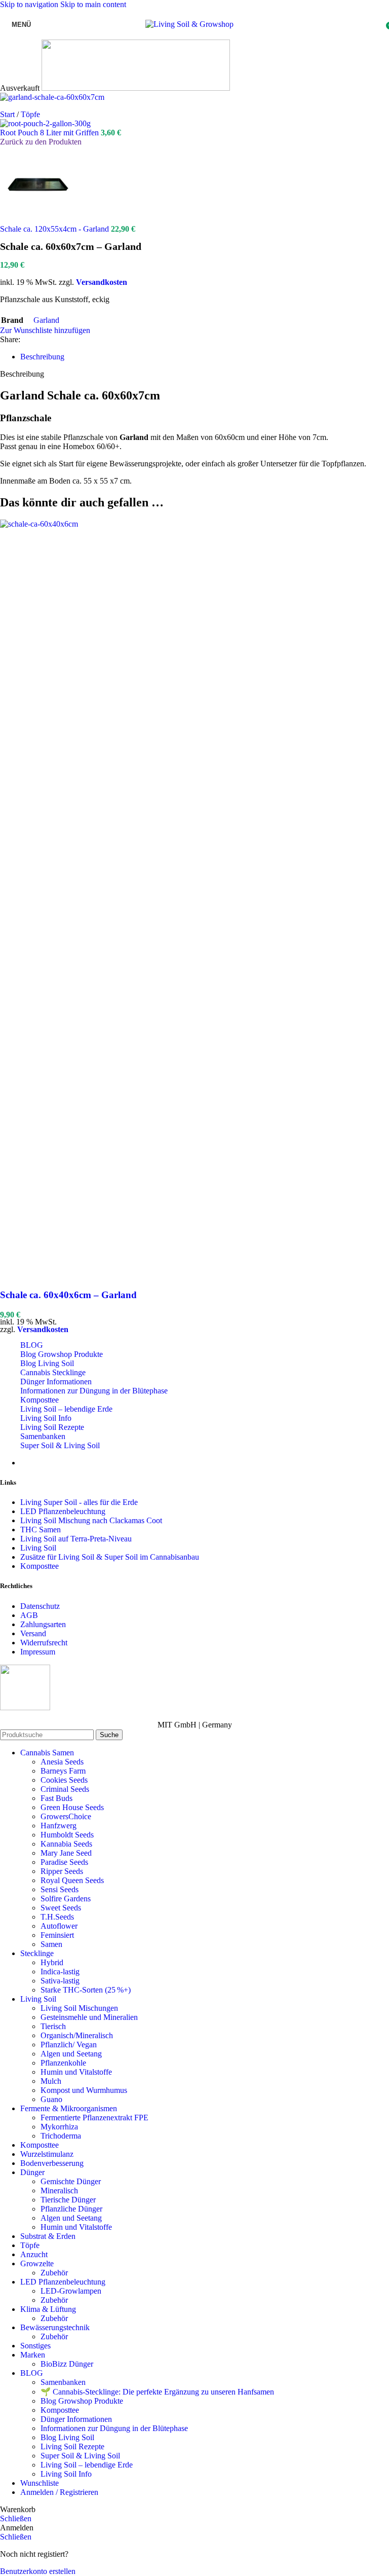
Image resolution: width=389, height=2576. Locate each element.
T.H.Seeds (57, 1917)
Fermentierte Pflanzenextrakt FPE (94, 2118)
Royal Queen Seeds (72, 1880)
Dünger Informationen (56, 1382)
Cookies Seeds (64, 1780)
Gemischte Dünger (71, 2181)
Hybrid (52, 1962)
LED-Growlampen (71, 2291)
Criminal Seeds (65, 1789)
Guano (51, 2099)
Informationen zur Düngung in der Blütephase (94, 1391)
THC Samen (41, 1530)
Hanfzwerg (59, 1826)
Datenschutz (40, 1606)
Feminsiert (57, 1935)
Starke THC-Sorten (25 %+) (86, 1990)
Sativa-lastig (60, 1981)
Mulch (51, 2081)
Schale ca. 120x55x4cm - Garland (55, 229)
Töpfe (30, 114)
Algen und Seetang (71, 2054)
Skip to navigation (30, 4)
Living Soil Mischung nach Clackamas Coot (91, 1520)
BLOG (32, 1345)
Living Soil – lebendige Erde (66, 1409)
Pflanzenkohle (63, 2063)
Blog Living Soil (47, 1363)
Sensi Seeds (60, 1889)
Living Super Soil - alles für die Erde (79, 1502)
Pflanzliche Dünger (71, 2209)
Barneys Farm (63, 1771)
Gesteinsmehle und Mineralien (89, 2017)
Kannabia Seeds (66, 1844)
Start (8, 114)
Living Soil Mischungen (79, 2008)
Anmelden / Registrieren (59, 2492)
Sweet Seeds (61, 1908)
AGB (29, 1615)
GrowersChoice (66, 1816)
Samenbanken (43, 1436)
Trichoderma (61, 2136)
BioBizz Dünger (67, 2364)
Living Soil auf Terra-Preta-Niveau (76, 1539)
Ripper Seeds (62, 1871)
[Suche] (244, 24)
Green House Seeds (72, 1807)
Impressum (38, 1652)
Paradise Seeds (64, 1862)
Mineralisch (59, 2191)
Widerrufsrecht (44, 1643)
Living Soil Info (46, 1418)
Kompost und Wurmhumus (84, 2090)
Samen (51, 1944)
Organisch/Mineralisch (77, 2035)
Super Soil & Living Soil (60, 1445)
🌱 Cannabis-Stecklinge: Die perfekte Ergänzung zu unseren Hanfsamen (157, 2392)
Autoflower (59, 1926)
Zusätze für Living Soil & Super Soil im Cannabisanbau (110, 1557)
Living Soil (38, 1548)
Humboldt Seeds (67, 1835)
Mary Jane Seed (66, 1853)
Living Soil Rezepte (52, 1427)
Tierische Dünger (68, 2200)
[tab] (42, 357)
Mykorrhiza (59, 2127)
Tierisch (53, 2026)
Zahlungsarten (43, 1624)
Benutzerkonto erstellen (38, 2571)
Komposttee (40, 1400)
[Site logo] (189, 24)
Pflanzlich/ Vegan (69, 2045)
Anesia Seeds (62, 1762)
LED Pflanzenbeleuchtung (63, 1511)
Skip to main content (93, 4)
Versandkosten (102, 282)
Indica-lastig (60, 1972)
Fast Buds (56, 1798)
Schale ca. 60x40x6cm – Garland (68, 1295)
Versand (33, 1633)
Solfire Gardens (66, 1899)
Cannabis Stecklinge (53, 1372)
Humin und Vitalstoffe (76, 2072)
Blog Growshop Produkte (62, 1354)
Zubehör (54, 2273)
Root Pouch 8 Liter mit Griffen (50, 133)
